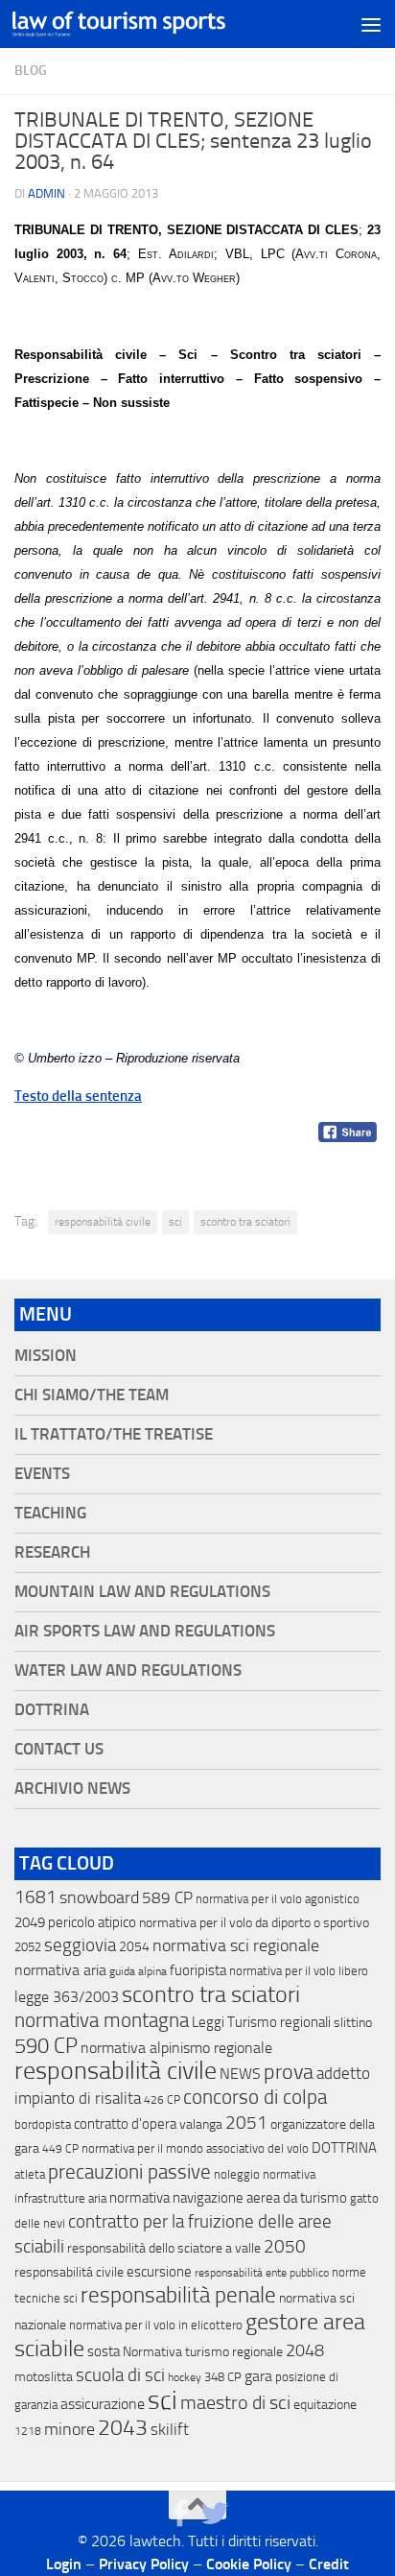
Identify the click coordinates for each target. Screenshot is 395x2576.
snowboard (99, 1897)
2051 (246, 2123)
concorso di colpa (255, 2097)
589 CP (167, 1897)
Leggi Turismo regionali (261, 2022)
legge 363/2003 (67, 1997)
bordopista (43, 2124)
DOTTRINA (344, 2148)
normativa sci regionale (236, 1945)
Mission (46, 1356)
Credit (329, 2564)
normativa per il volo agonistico (278, 1899)
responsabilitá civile (69, 2272)
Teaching (50, 1513)
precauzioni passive (129, 2172)
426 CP (162, 2100)
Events (42, 1474)
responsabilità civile (103, 1222)
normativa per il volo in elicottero (156, 2325)
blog (31, 71)
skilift (170, 2429)
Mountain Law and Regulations (142, 1592)
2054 (134, 1947)
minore (70, 2429)
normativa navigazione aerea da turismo (228, 2198)
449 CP (60, 2149)
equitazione (325, 2405)
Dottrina (52, 1710)
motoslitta (44, 2377)
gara (258, 2376)
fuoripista (198, 1970)
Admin (46, 193)
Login (64, 2564)
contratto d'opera (125, 2124)
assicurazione (103, 2404)
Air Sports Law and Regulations (145, 1631)
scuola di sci (120, 2375)
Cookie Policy (249, 2564)
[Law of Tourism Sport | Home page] (155, 24)
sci (175, 1222)
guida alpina (138, 1971)
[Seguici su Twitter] (215, 2514)
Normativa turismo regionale (203, 2352)
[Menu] (371, 24)
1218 (28, 2431)
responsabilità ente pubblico (262, 2273)
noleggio (237, 2174)
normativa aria (60, 1970)
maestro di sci (235, 2402)
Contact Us (59, 1749)
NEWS (240, 2074)
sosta (104, 2351)
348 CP (223, 2377)
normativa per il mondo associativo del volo (195, 2148)
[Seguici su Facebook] (180, 2514)
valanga (201, 2124)
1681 (35, 1897)
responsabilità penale (178, 2295)
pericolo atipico (92, 1922)
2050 (285, 2247)
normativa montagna (102, 2020)
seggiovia (80, 1945)
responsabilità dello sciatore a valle (164, 2248)
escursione (159, 2272)
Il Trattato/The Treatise (114, 1434)
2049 (30, 1922)
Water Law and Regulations (128, 1670)
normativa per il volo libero (299, 1971)
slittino (353, 2023)
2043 (123, 2428)
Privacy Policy (144, 2564)
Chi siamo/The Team (92, 1395)
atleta (30, 2174)
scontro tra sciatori (245, 1222)
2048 (305, 2351)
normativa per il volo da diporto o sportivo (254, 1922)
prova (289, 2072)
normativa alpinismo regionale (176, 2048)
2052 (28, 1947)
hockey (185, 2377)
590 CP (46, 2046)
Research (52, 1552)
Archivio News (72, 1789)
